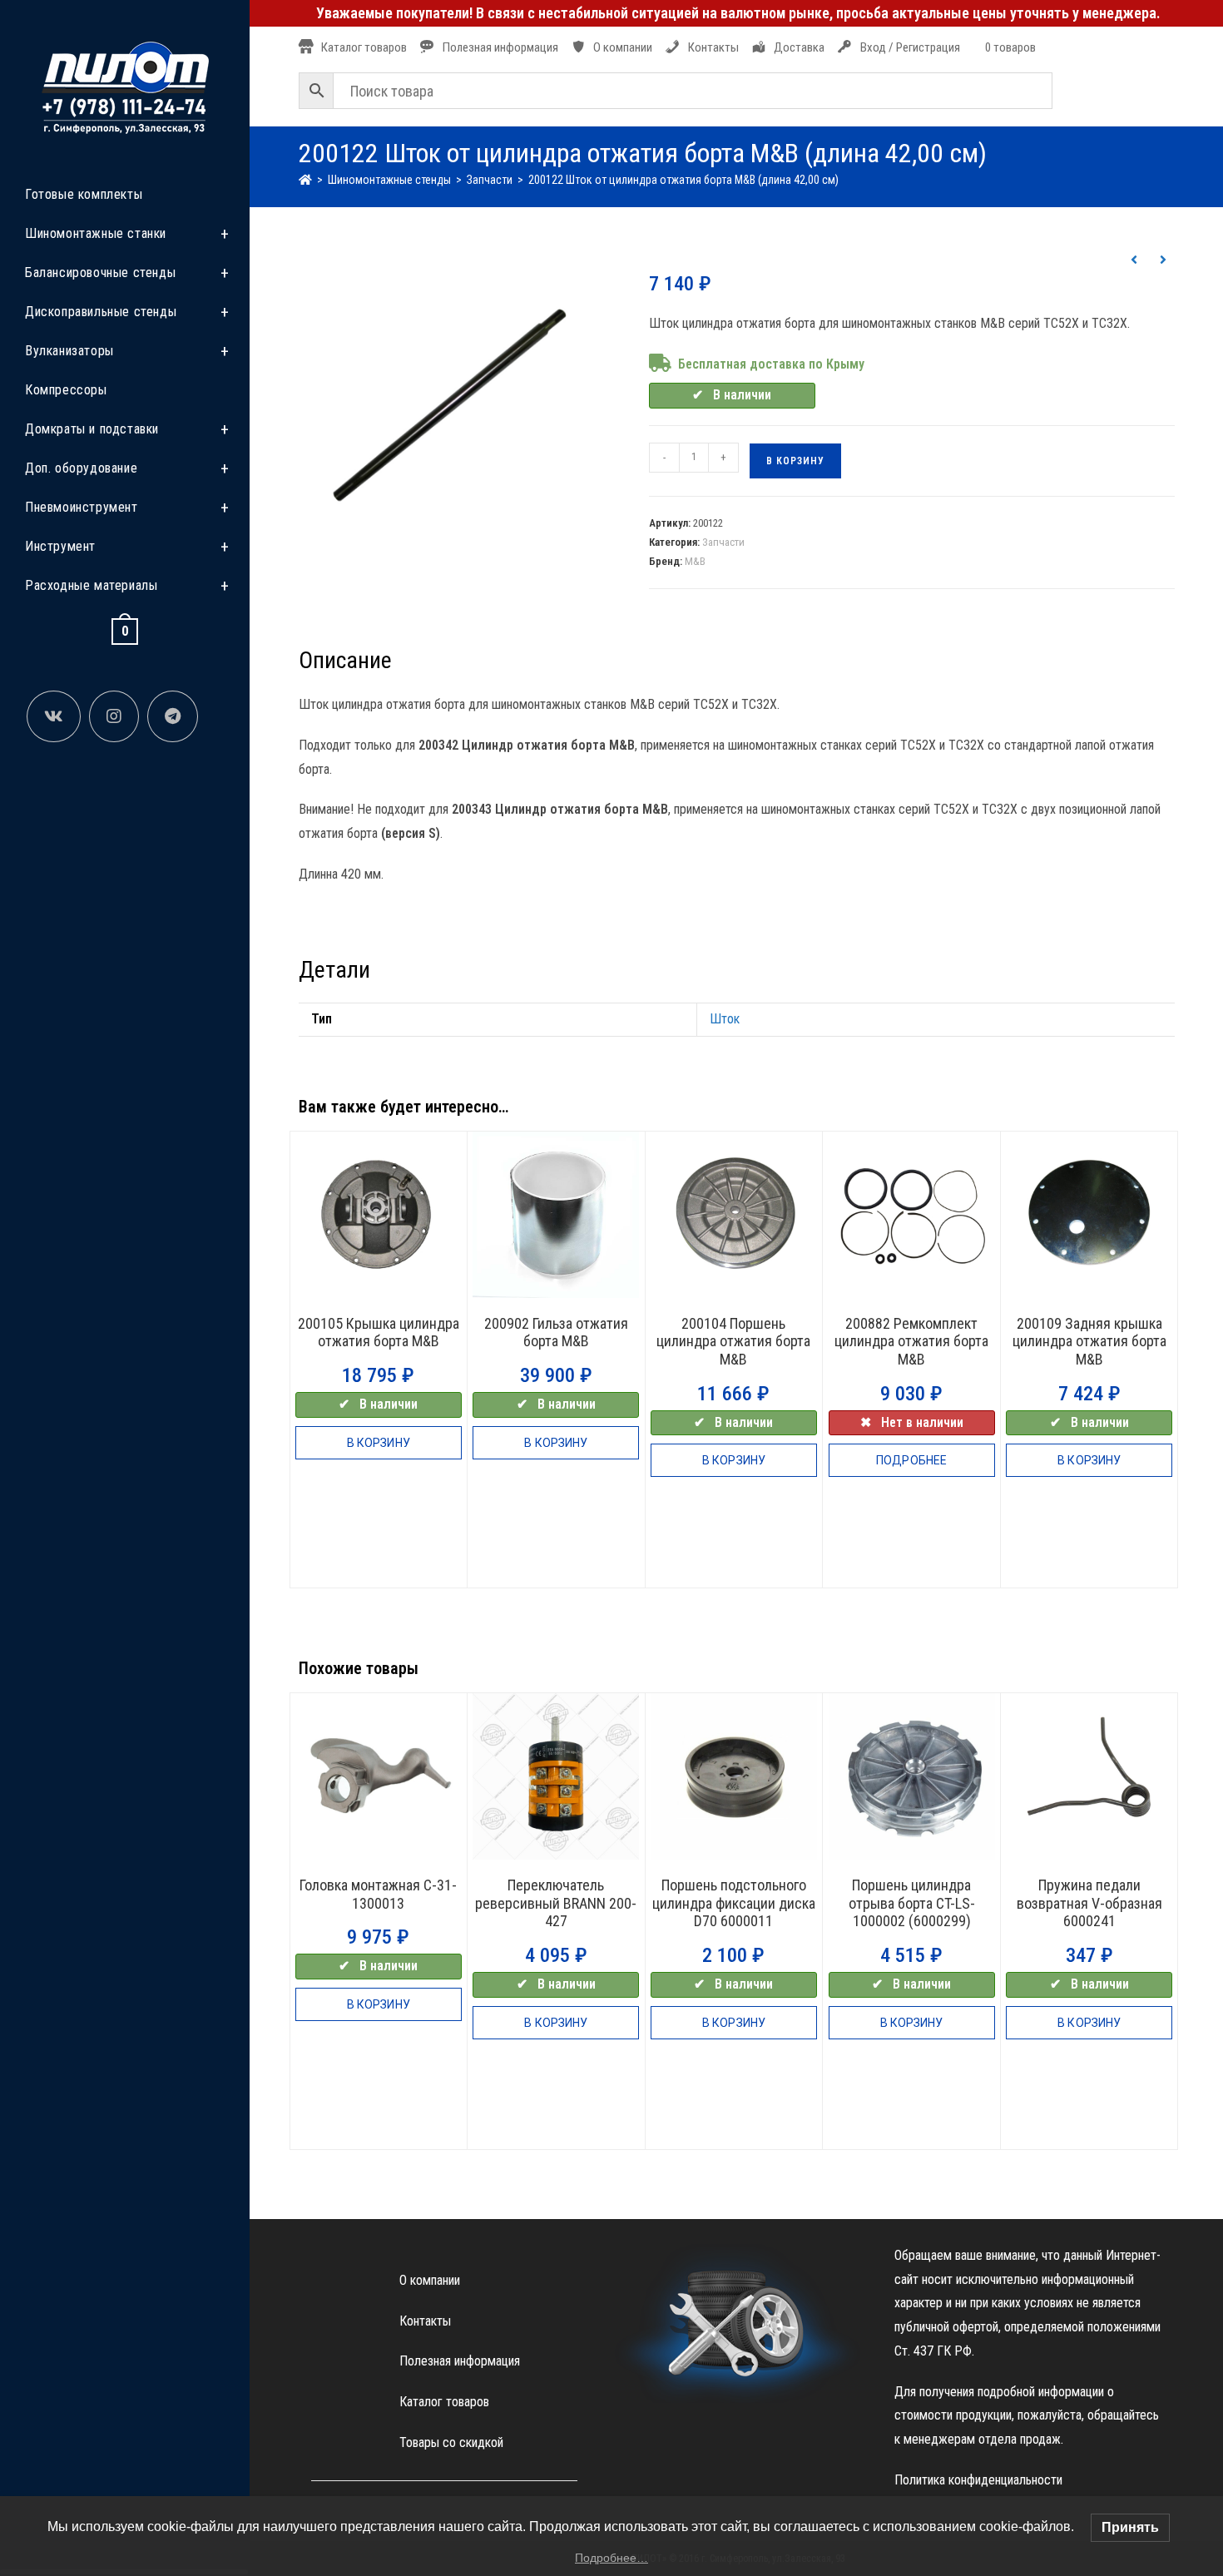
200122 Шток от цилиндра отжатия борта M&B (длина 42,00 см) (683, 180)
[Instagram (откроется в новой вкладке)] (114, 716)
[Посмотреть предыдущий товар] (1134, 260)
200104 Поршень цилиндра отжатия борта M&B (733, 1341)
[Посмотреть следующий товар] (1163, 260)
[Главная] (305, 180)
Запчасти (723, 542)
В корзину (795, 461)
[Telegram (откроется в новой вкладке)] (173, 716)
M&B (695, 561)
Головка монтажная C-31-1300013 (378, 1894)
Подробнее (911, 1460)
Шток (725, 1019)
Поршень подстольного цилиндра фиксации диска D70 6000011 (734, 1903)
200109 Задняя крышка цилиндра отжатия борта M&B (1089, 1341)
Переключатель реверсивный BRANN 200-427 (556, 1903)
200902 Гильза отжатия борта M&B (556, 1333)
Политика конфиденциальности (978, 2480)
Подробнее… (611, 2558)
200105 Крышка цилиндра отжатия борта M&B (379, 1333)
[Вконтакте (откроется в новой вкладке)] (54, 716)
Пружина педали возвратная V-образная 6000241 (1089, 1903)
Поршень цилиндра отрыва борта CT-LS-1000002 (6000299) (912, 1903)
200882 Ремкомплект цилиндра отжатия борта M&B (911, 1341)
